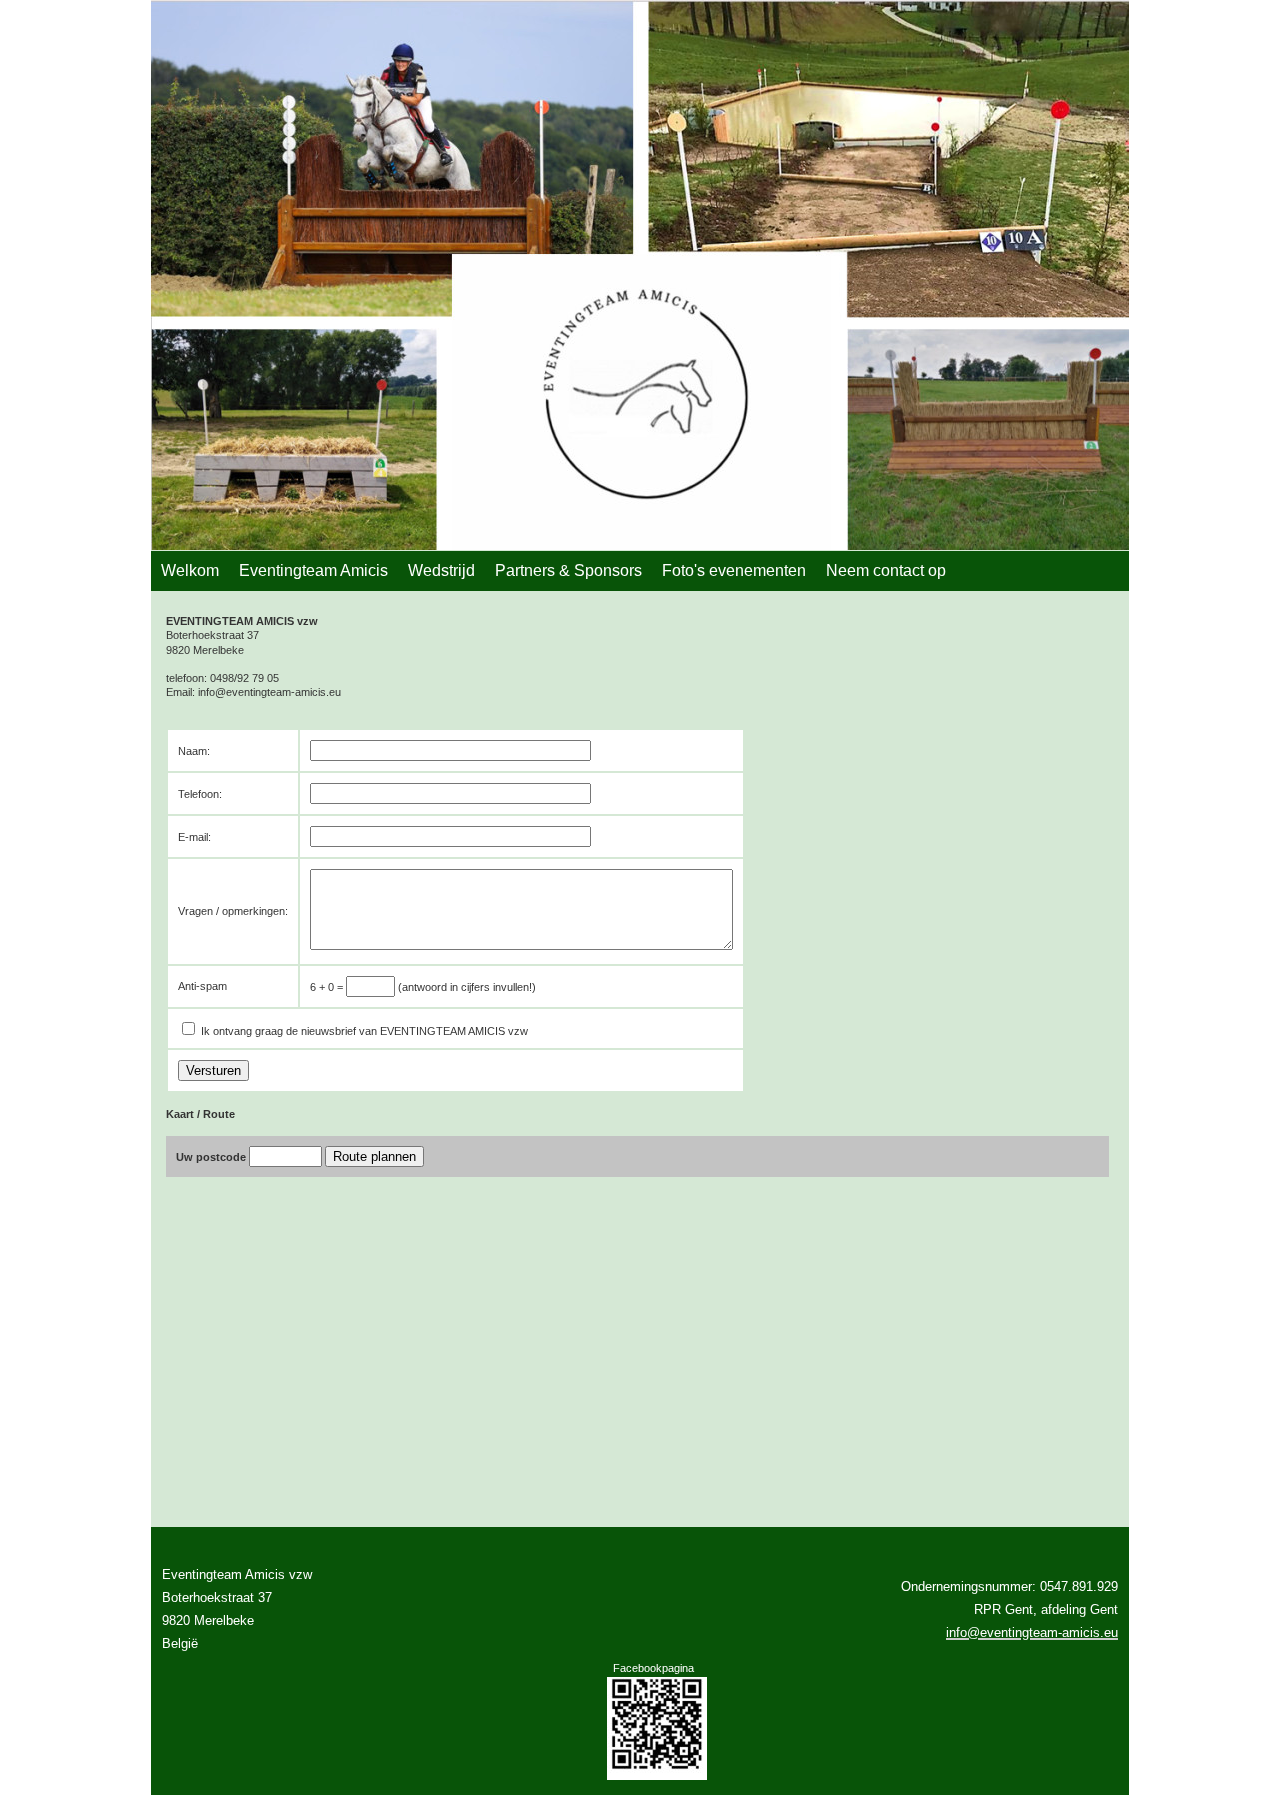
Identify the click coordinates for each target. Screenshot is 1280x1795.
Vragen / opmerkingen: (233, 911)
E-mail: (194, 837)
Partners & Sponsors (568, 570)
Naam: (194, 751)
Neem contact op (886, 570)
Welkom (190, 570)
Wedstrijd (441, 570)
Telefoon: (200, 794)
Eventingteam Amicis (313, 570)
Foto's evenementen (734, 570)
